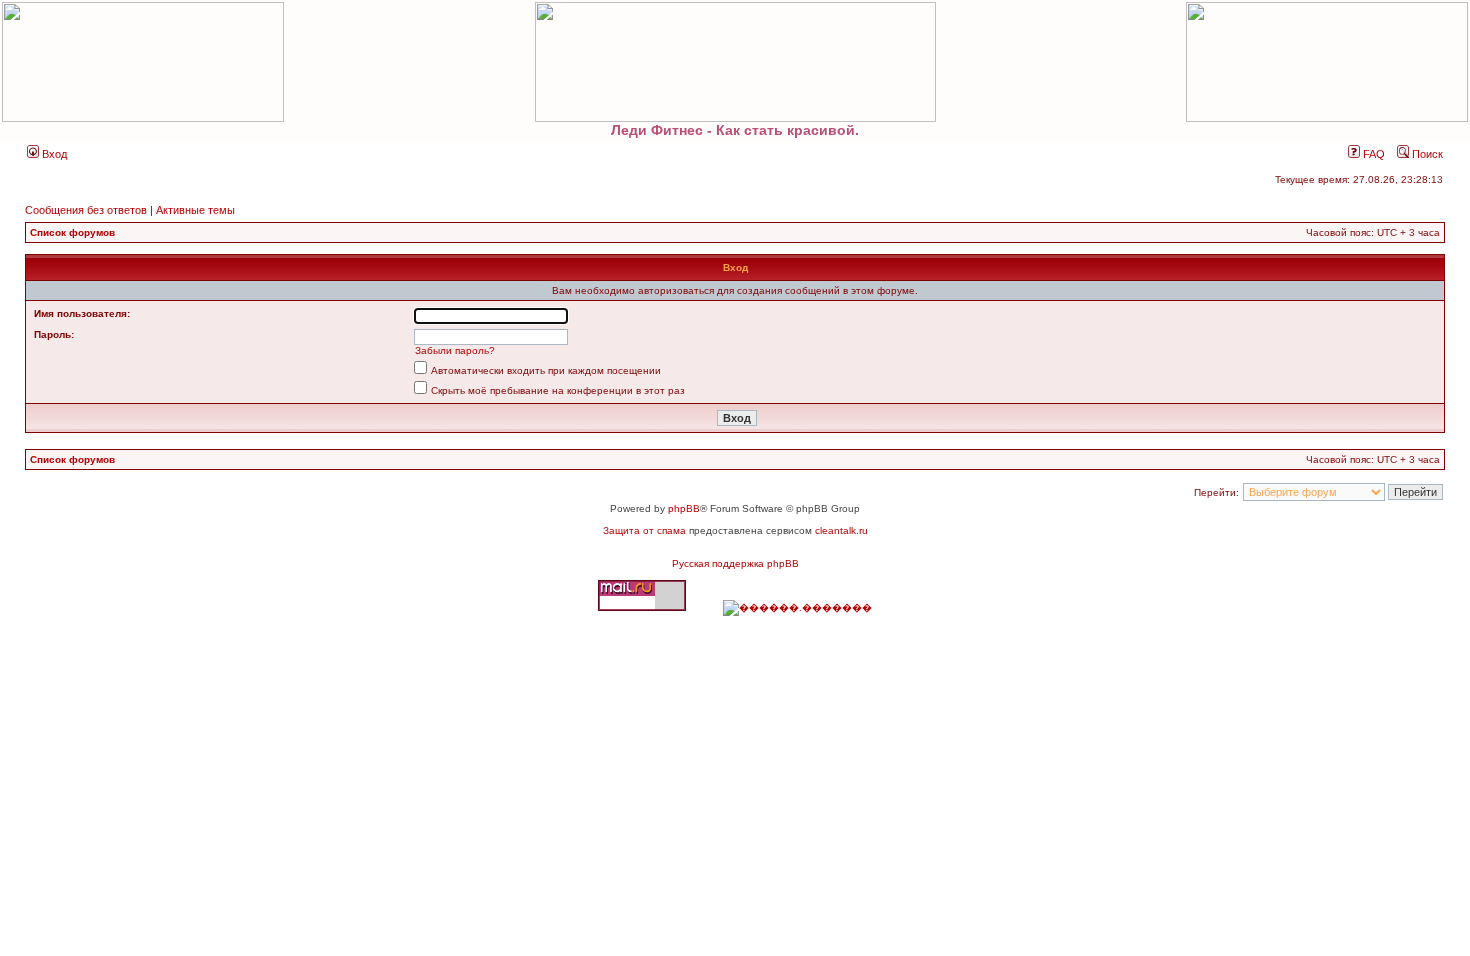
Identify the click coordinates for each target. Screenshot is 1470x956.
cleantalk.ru (841, 530)
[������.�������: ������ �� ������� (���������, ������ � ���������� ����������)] (797, 608)
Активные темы (195, 210)
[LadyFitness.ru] (735, 62)
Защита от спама (644, 530)
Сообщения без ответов (86, 210)
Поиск (1426, 154)
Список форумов (72, 232)
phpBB (684, 508)
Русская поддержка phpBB (735, 563)
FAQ (1372, 154)
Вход (53, 154)
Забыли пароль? (455, 350)
